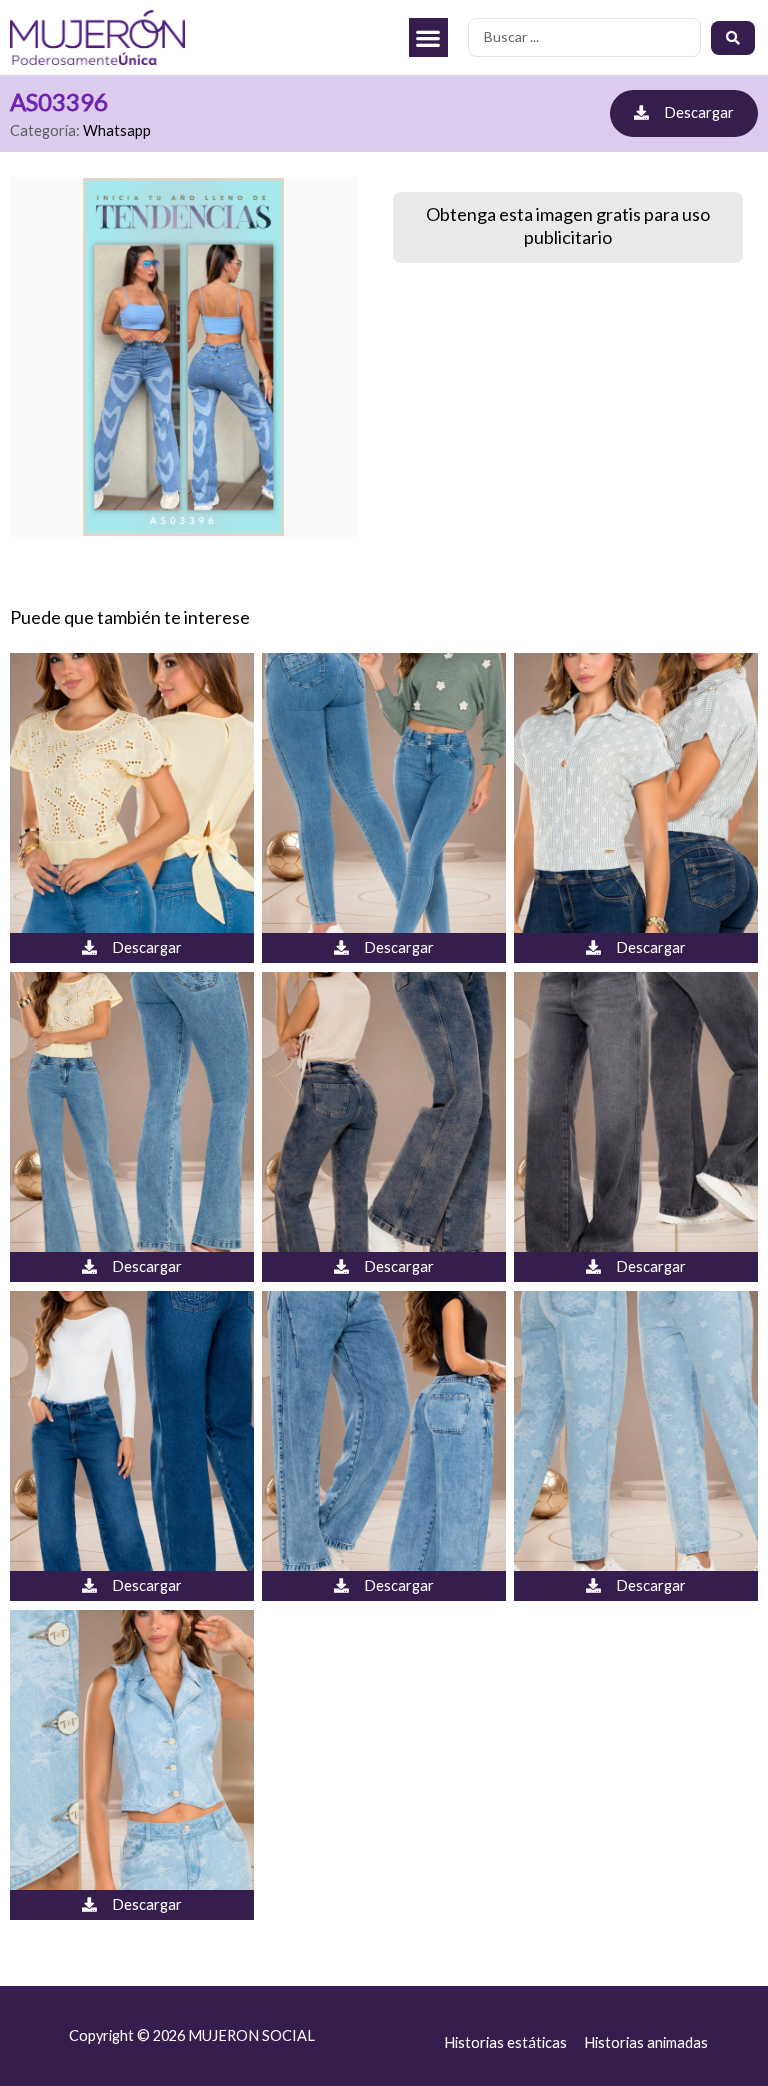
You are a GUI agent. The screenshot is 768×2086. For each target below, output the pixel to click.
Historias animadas (646, 2042)
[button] (428, 37)
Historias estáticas (505, 2042)
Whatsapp (117, 130)
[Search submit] (733, 38)
